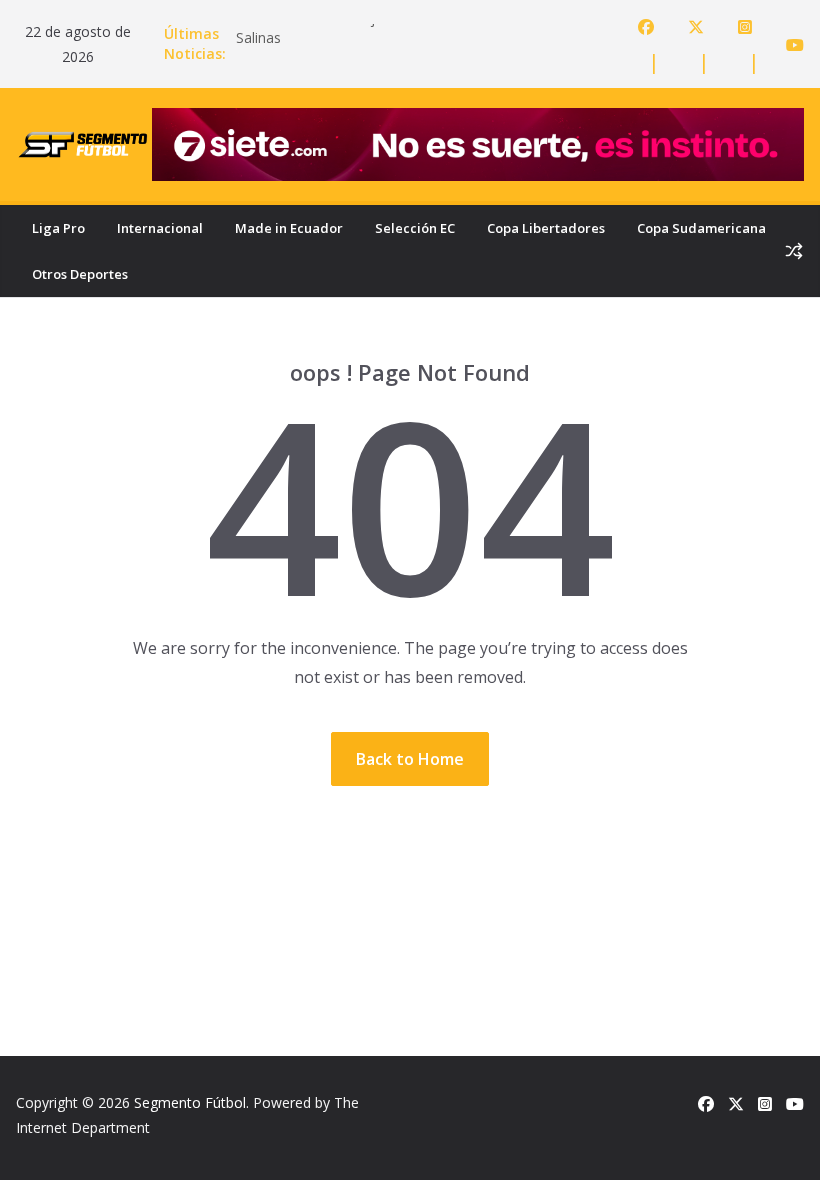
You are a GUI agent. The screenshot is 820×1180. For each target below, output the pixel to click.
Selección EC (415, 228)
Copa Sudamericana (701, 228)
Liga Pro (58, 228)
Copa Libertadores (546, 228)
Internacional (160, 228)
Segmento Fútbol (190, 1102)
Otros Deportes (80, 274)
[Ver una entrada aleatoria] (794, 251)
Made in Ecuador (289, 228)
